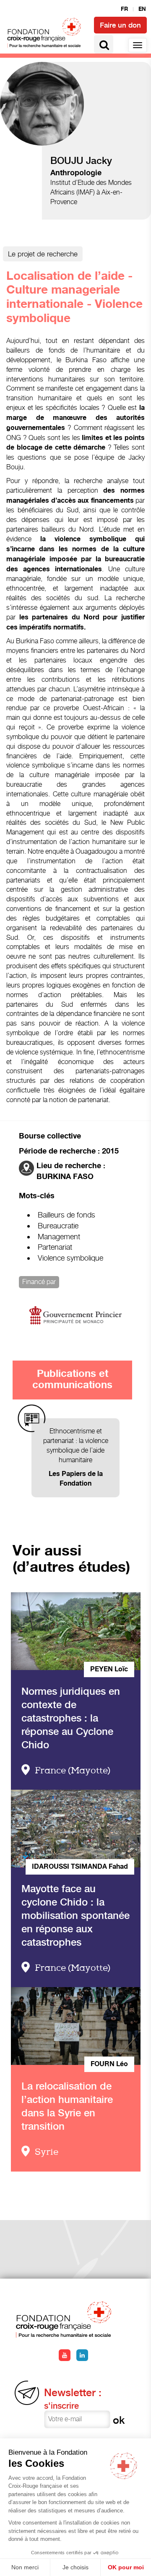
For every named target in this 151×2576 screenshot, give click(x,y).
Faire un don (120, 25)
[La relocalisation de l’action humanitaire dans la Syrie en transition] (76, 2026)
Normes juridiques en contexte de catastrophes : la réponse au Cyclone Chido (71, 1718)
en (142, 9)
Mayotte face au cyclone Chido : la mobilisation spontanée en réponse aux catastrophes (75, 1915)
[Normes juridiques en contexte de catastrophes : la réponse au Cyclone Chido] (76, 1631)
